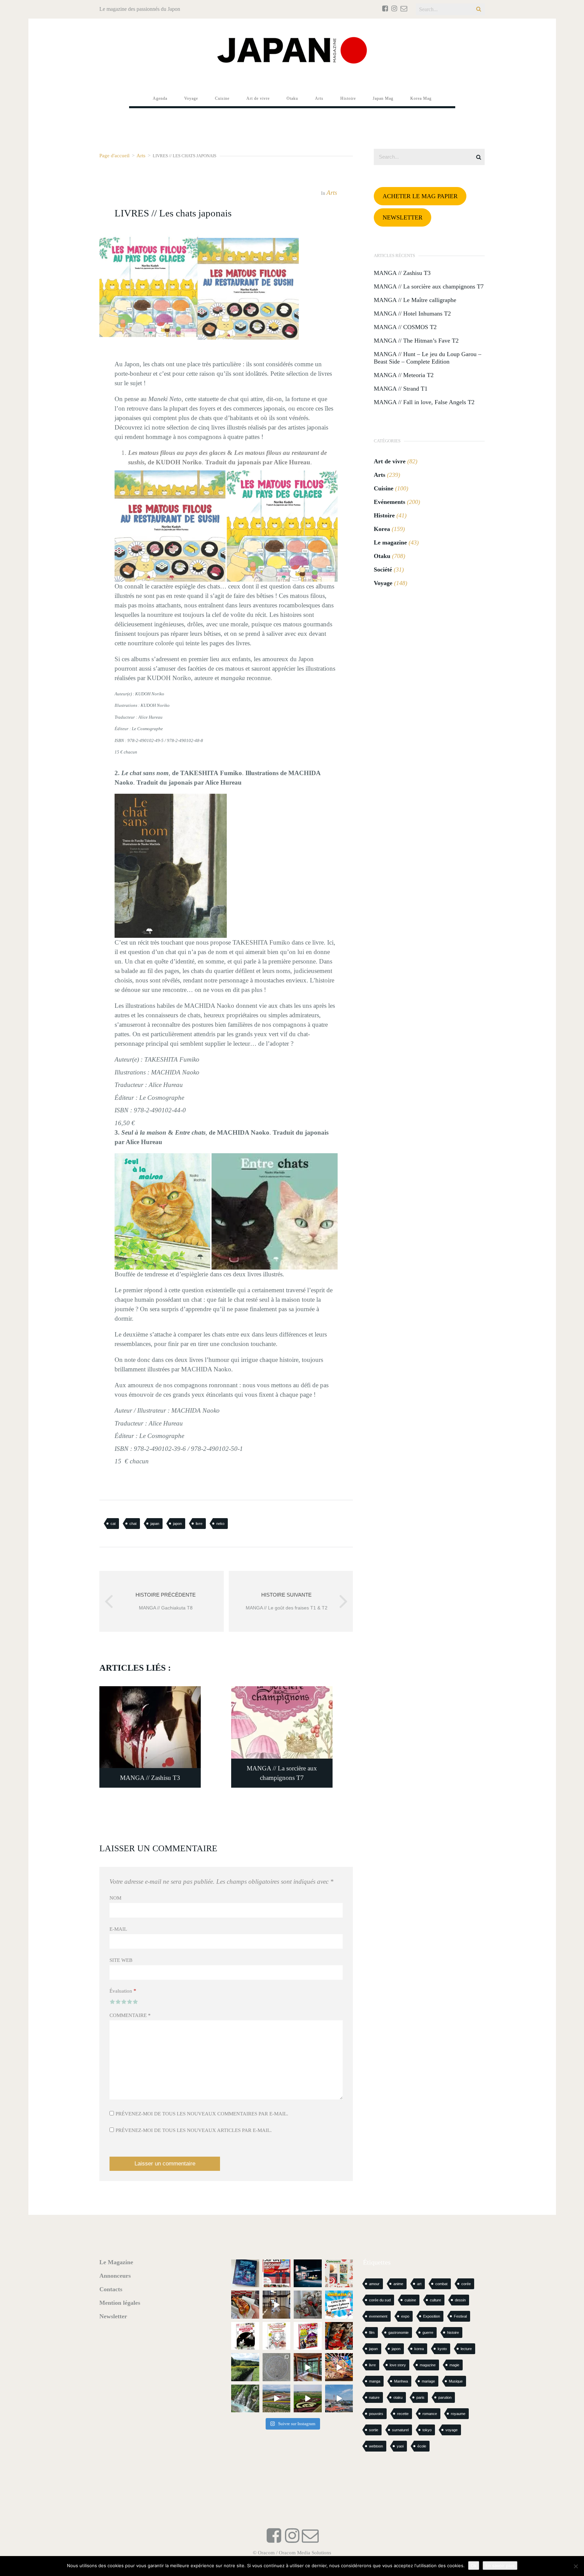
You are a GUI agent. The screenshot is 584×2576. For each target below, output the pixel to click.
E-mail (118, 1929)
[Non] (576, 2566)
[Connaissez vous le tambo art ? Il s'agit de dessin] (308, 2399)
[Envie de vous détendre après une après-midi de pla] (277, 2336)
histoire (453, 2333)
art (419, 2284)
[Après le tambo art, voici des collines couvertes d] (277, 2399)
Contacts (111, 2289)
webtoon (376, 2446)
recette (403, 2414)
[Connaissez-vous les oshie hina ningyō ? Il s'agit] (308, 2305)
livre (199, 1524)
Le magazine (390, 542)
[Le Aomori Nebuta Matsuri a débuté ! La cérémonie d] (339, 2336)
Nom (115, 1898)
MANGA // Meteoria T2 (404, 375)
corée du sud (380, 2300)
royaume (458, 2414)
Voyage (383, 583)
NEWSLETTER (403, 217)
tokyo (427, 2430)
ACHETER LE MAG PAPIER (420, 196)
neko (220, 1524)
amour (374, 2284)
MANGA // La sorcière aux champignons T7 (429, 286)
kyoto (442, 2349)
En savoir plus (500, 2566)
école (422, 2446)
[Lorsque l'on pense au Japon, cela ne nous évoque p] (245, 2399)
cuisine (410, 2300)
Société (383, 570)
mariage (428, 2381)
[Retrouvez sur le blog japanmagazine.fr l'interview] (308, 2273)
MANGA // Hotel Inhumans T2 (412, 314)
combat (441, 2284)
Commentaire (130, 2015)
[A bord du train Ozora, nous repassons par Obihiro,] (339, 2399)
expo (405, 2316)
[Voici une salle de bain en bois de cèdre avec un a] (308, 2367)
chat (133, 1524)
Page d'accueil (114, 155)
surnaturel (400, 2430)
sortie (374, 2430)
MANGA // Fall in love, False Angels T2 (424, 402)
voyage (452, 2430)
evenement (378, 2316)
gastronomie (398, 2333)
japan (155, 1524)
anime (398, 2284)
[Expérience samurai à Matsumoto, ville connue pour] (277, 2305)
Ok (474, 2566)
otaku (398, 2397)
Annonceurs (115, 2276)
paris (420, 2397)
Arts (141, 155)
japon (177, 1524)
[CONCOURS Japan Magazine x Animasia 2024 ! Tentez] (339, 2305)
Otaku (382, 556)
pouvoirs (376, 2414)
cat (113, 1524)
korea (419, 2349)
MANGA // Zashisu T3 (402, 273)
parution (445, 2397)
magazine (428, 2365)
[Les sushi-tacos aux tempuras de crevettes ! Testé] (245, 2305)
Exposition (432, 2316)
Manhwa (401, 2381)
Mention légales (120, 2303)
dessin (460, 2300)
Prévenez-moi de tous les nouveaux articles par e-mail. (194, 2130)
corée (466, 2284)
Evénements (390, 502)
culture (435, 2300)
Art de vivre (390, 461)
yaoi (400, 2446)
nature (374, 2397)
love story (398, 2365)
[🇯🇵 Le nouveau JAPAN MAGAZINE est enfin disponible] (277, 2273)
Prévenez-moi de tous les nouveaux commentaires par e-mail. (202, 2114)
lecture (466, 2349)
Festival (460, 2316)
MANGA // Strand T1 (401, 389)
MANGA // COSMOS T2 (405, 327)
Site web (121, 1960)
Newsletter (113, 2316)
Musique (456, 2381)
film (372, 2333)
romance (430, 2414)
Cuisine (384, 488)
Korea (382, 529)
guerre (428, 2333)
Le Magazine (116, 2262)
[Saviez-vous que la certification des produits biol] (245, 2367)
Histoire (384, 515)
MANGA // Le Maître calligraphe (415, 300)
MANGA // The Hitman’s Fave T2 (416, 341)
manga (375, 2381)
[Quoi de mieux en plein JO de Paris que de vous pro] (245, 2336)
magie (454, 2365)
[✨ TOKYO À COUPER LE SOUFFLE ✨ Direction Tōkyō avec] (245, 2273)
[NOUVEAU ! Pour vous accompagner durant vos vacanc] (308, 2336)
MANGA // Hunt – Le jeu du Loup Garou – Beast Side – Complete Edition (428, 358)
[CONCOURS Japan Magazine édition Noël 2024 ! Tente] (339, 2273)
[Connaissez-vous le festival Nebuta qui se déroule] (339, 2367)
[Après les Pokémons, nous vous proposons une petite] (277, 2367)
